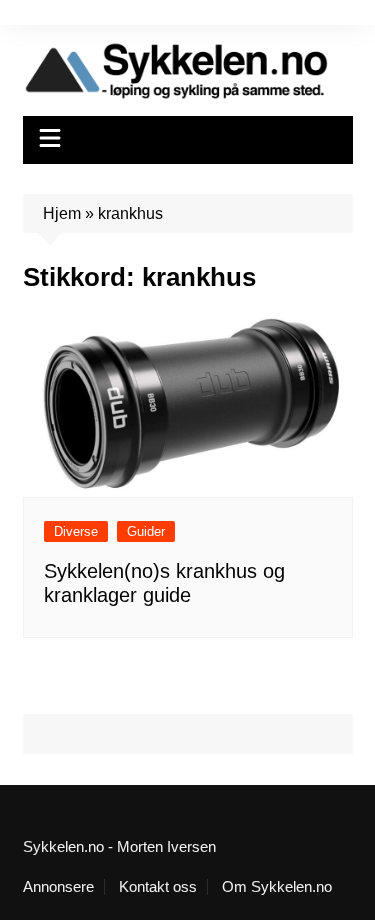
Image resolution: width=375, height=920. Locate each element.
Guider (146, 531)
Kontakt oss (158, 887)
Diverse (76, 531)
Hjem (62, 213)
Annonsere (58, 887)
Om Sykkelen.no (277, 887)
